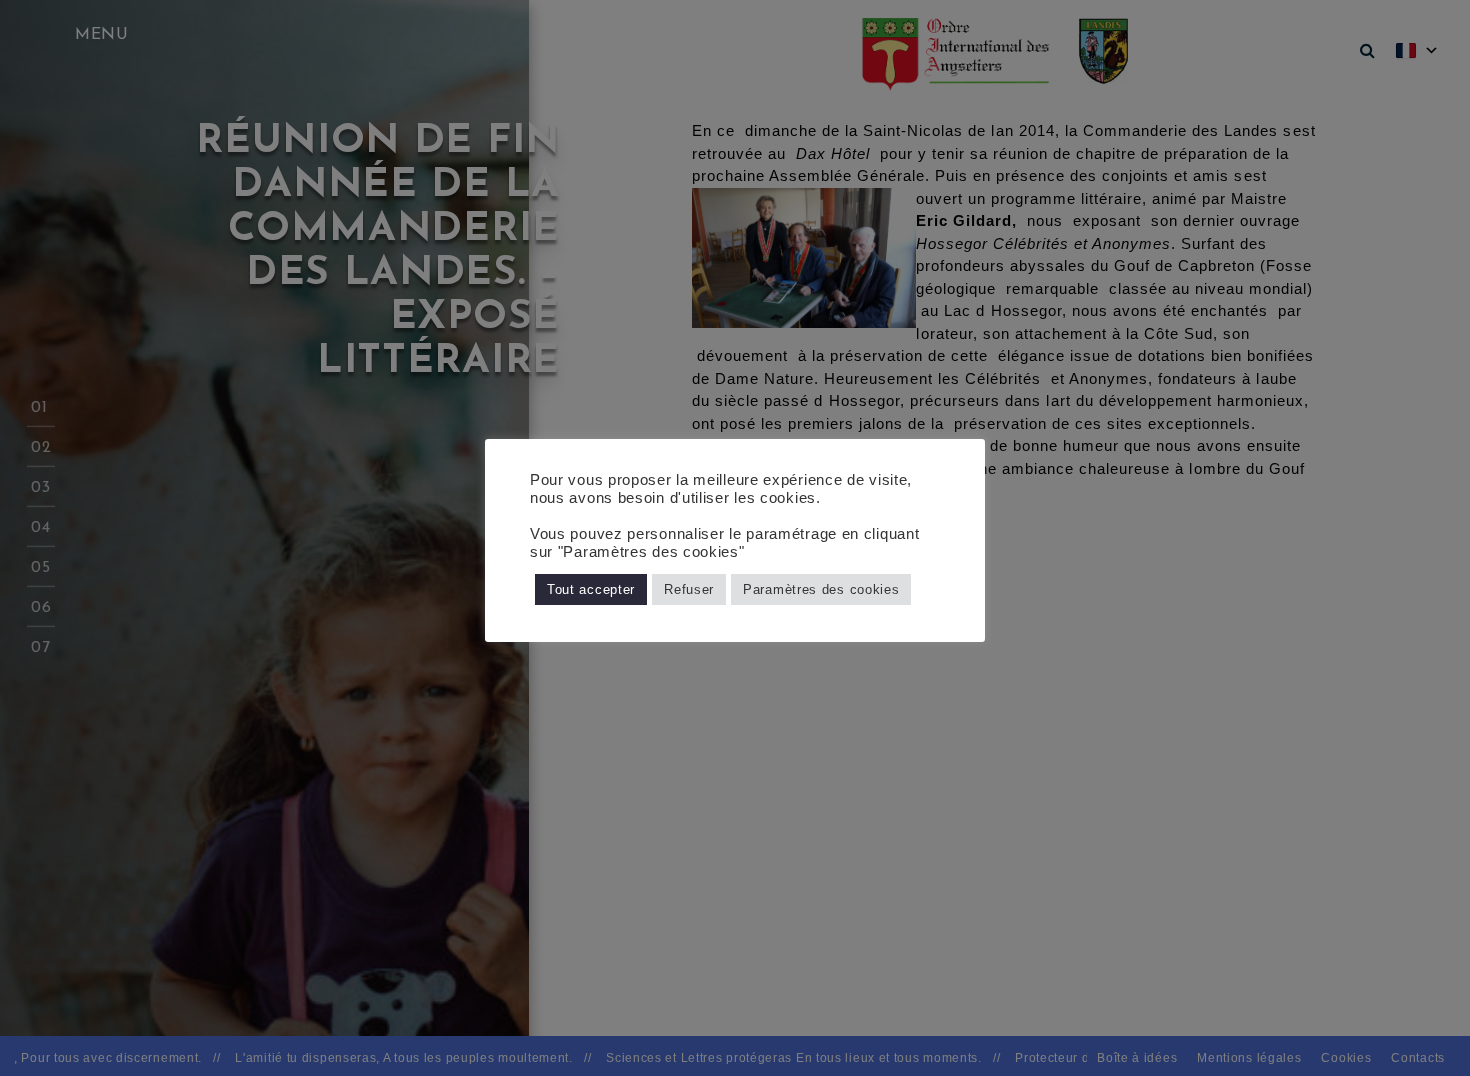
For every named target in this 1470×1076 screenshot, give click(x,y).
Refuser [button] (689, 589)
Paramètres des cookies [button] (821, 589)
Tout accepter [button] (591, 589)
